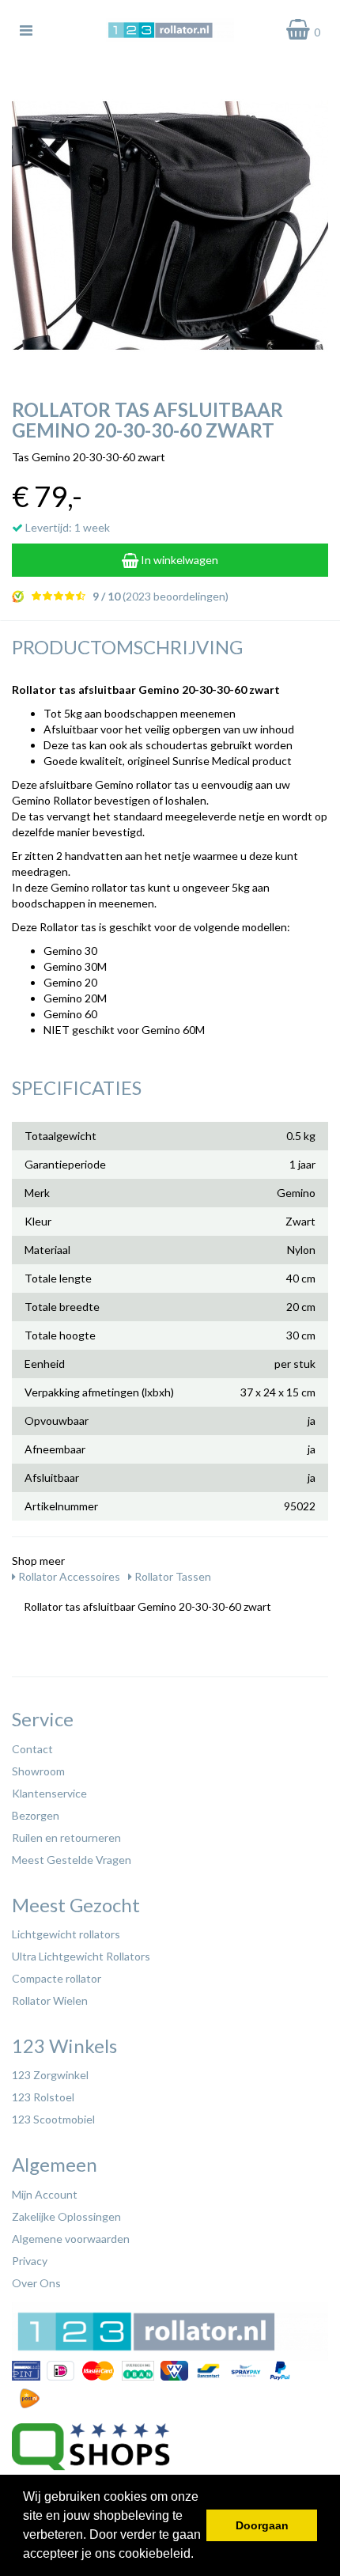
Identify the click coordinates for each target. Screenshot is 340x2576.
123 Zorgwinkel (50, 2075)
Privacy (30, 2261)
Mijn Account (45, 2194)
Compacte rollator (57, 1978)
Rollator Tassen (172, 1576)
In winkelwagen (178, 560)
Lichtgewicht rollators (66, 1934)
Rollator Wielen (50, 2000)
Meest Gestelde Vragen (72, 1860)
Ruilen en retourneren (66, 1837)
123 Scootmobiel (53, 2119)
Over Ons (36, 2283)
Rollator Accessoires (68, 1576)
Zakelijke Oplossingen (66, 2216)
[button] (199, 2555)
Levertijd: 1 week (66, 527)
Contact (32, 1749)
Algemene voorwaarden (71, 2239)
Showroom (38, 1771)
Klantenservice (49, 1793)
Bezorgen (36, 1815)
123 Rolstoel (43, 2097)
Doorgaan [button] (262, 2525)
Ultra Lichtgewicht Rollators (81, 1956)
